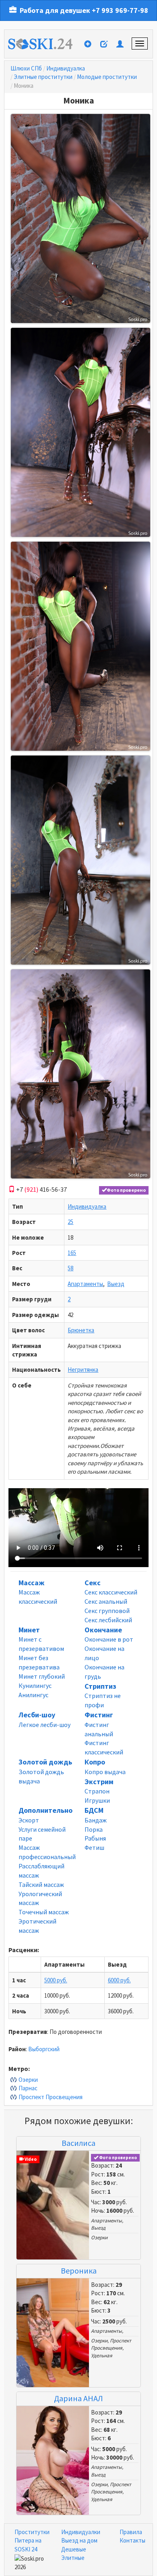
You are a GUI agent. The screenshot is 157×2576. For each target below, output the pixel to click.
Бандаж (96, 1820)
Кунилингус (35, 1686)
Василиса (78, 2143)
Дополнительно (45, 1810)
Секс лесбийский (108, 1620)
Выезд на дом (79, 2540)
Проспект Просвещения (51, 2097)
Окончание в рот (109, 1639)
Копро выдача (105, 1772)
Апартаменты (85, 1284)
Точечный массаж (44, 1912)
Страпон (97, 1791)
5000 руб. (56, 1980)
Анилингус (33, 1695)
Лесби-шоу (37, 1715)
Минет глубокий (42, 1676)
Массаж (31, 1583)
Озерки (28, 2080)
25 (70, 1222)
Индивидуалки (81, 2532)
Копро (95, 1762)
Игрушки (97, 1800)
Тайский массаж (41, 1884)
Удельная (102, 2355)
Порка (94, 1829)
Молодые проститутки (107, 77)
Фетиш (94, 1847)
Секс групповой (107, 1611)
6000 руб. (119, 1980)
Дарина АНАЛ (78, 2398)
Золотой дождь (45, 1762)
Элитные (73, 2558)
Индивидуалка (66, 68)
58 (70, 1268)
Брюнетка (81, 1330)
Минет (29, 1630)
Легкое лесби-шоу (44, 1725)
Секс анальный (106, 1601)
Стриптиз (100, 1686)
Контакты (132, 2540)
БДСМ (94, 1810)
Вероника (79, 2271)
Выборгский (44, 2049)
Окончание (103, 1630)
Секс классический (111, 1592)
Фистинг (99, 1715)
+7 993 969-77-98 (120, 10)
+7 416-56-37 (41, 1189)
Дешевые (74, 2549)
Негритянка (83, 1370)
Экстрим (99, 1782)
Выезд (116, 1284)
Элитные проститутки (43, 77)
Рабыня (95, 1838)
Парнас (28, 2088)
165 (72, 1253)
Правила (131, 2532)
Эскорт (29, 1820)
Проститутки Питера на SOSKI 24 (32, 2541)
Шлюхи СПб (26, 68)
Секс (93, 1583)
